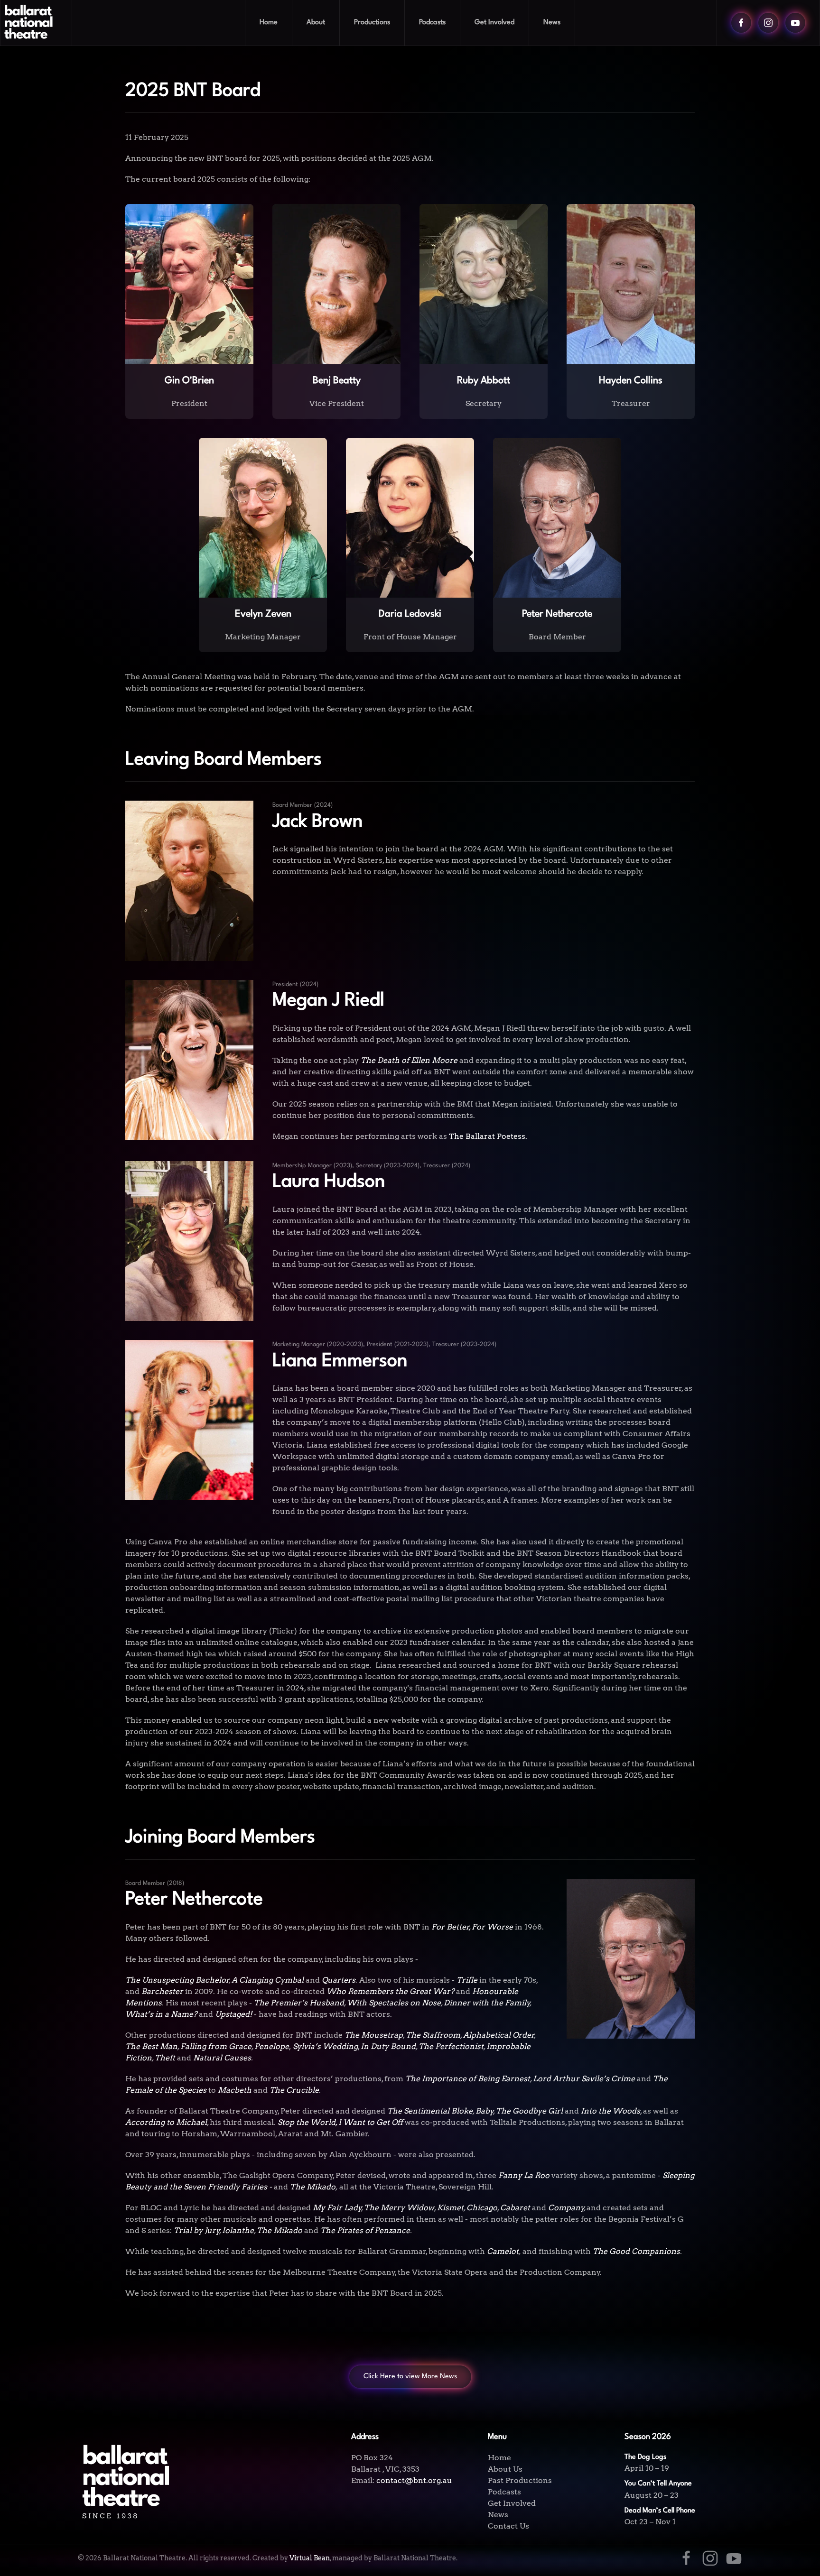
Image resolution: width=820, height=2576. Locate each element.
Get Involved (512, 2503)
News (552, 23)
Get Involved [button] (494, 23)
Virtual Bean (310, 2558)
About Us (505, 2469)
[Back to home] (36, 23)
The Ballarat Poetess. (488, 1136)
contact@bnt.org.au (414, 2480)
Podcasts (432, 23)
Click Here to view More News (410, 2377)
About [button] (316, 23)
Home (269, 23)
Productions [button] (372, 23)
